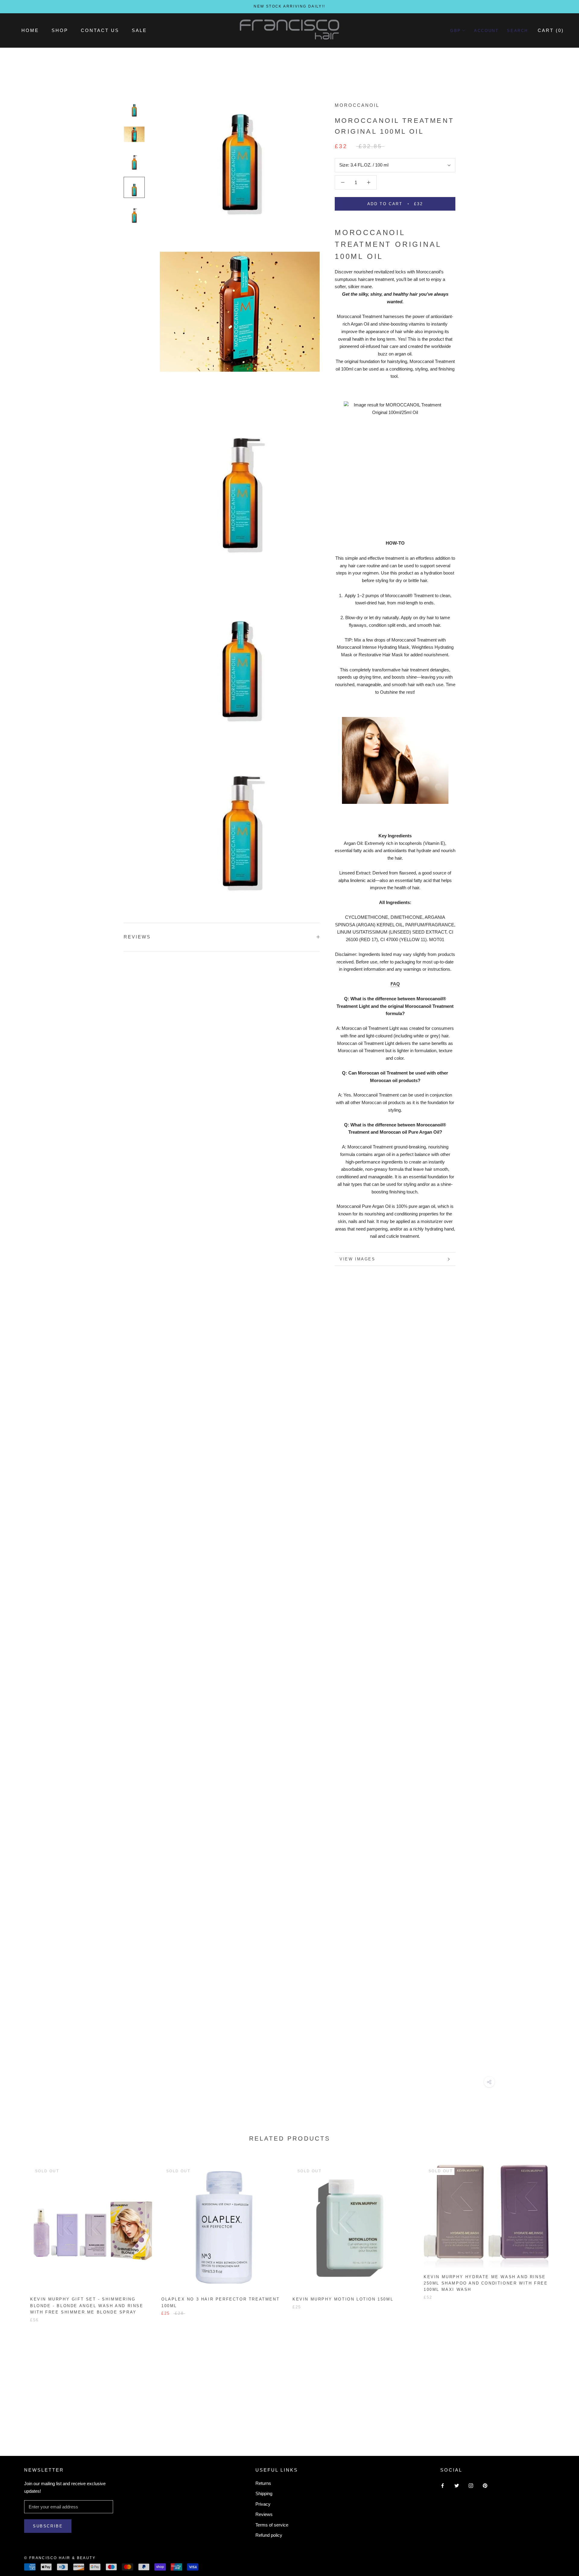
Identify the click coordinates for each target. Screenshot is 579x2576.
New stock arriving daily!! (289, 6)
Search (517, 30)
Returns (263, 2483)
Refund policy (269, 2535)
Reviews (264, 2514)
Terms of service (272, 2525)
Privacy (263, 2504)
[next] (560, 2237)
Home (30, 30)
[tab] (395, 536)
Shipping (264, 2493)
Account (486, 30)
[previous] (19, 2237)
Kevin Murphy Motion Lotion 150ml (343, 2299)
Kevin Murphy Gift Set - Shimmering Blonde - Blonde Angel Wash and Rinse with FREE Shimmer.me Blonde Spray (87, 2306)
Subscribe (48, 2526)
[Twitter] (457, 2486)
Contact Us (100, 30)
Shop (60, 30)
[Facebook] (443, 2486)
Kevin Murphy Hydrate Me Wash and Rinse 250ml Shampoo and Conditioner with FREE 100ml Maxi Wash (486, 2283)
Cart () (551, 30)
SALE (139, 30)
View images (358, 1259)
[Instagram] (471, 2486)
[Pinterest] (485, 2486)
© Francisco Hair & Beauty (60, 2558)
